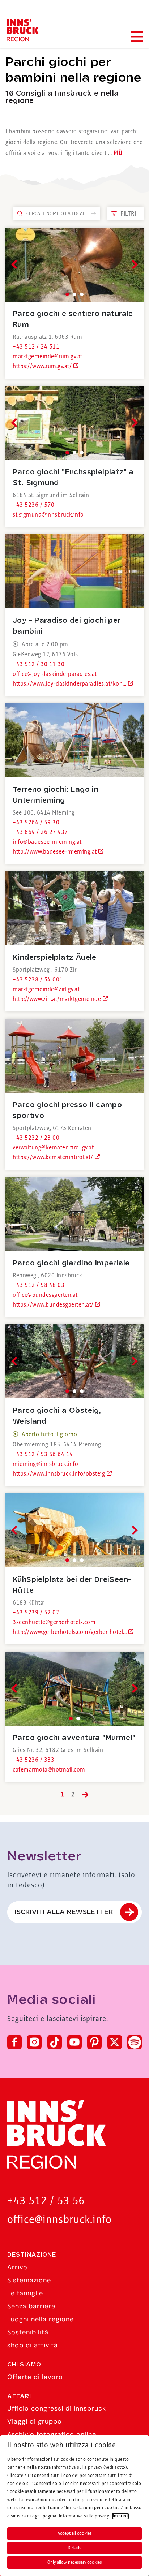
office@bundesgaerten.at (45, 1295)
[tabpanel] (74, 265)
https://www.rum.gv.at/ (43, 366)
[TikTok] (55, 2042)
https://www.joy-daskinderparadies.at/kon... (70, 684)
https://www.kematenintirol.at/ (54, 1157)
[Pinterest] (94, 2042)
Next (133, 264)
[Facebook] (14, 2042)
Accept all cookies (74, 2533)
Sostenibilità (28, 2332)
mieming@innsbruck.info (45, 1464)
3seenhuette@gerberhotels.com (54, 1622)
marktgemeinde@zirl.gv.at (46, 989)
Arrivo (17, 2267)
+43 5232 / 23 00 (36, 1138)
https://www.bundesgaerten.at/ (54, 1305)
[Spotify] (135, 2042)
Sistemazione (29, 2280)
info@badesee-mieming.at (47, 842)
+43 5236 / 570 (33, 505)
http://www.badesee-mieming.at (56, 852)
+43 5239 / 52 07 (36, 1613)
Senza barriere (31, 2306)
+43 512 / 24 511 (36, 347)
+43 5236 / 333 (33, 1760)
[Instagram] (34, 2042)
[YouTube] (74, 2042)
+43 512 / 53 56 (46, 2201)
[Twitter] (115, 2042)
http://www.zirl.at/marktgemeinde (58, 999)
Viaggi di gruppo (35, 2421)
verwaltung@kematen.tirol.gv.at (53, 1148)
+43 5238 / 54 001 (38, 980)
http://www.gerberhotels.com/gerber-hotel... (71, 1632)
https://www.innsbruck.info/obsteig (60, 1474)
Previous (16, 264)
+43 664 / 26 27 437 (40, 832)
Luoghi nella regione (41, 2319)
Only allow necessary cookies (74, 2562)
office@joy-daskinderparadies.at (55, 674)
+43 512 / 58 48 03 (39, 1285)
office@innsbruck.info (59, 2220)
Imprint (121, 2516)
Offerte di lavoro (35, 2377)
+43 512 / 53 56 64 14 (43, 1454)
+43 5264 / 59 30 (36, 823)
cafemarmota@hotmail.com (49, 1770)
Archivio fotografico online (52, 2434)
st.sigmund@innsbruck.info (48, 515)
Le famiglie (25, 2293)
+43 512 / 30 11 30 (39, 664)
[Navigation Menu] (136, 37)
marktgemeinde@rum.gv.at (48, 357)
